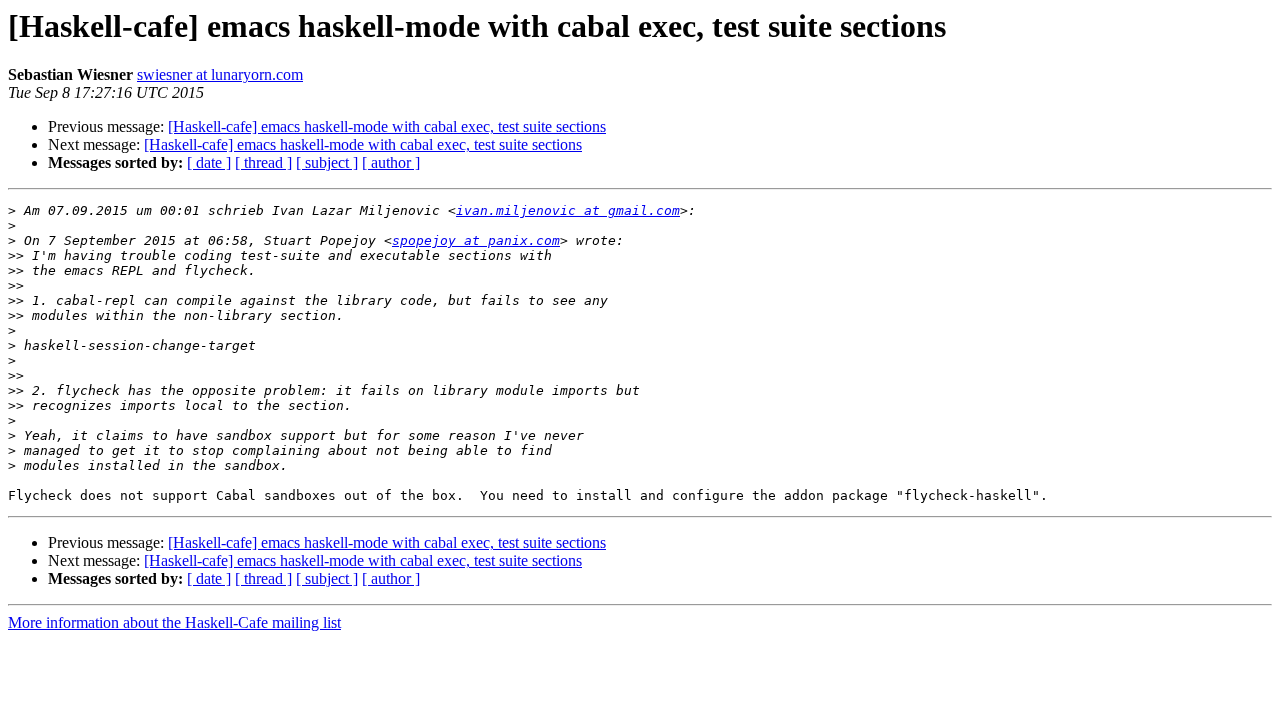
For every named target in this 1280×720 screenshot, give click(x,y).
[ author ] (391, 162)
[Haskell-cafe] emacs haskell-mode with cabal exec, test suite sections (387, 126)
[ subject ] (327, 162)
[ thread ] (263, 162)
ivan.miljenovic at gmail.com (568, 210)
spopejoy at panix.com (476, 240)
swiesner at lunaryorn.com (220, 74)
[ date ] (209, 162)
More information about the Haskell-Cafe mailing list (174, 622)
